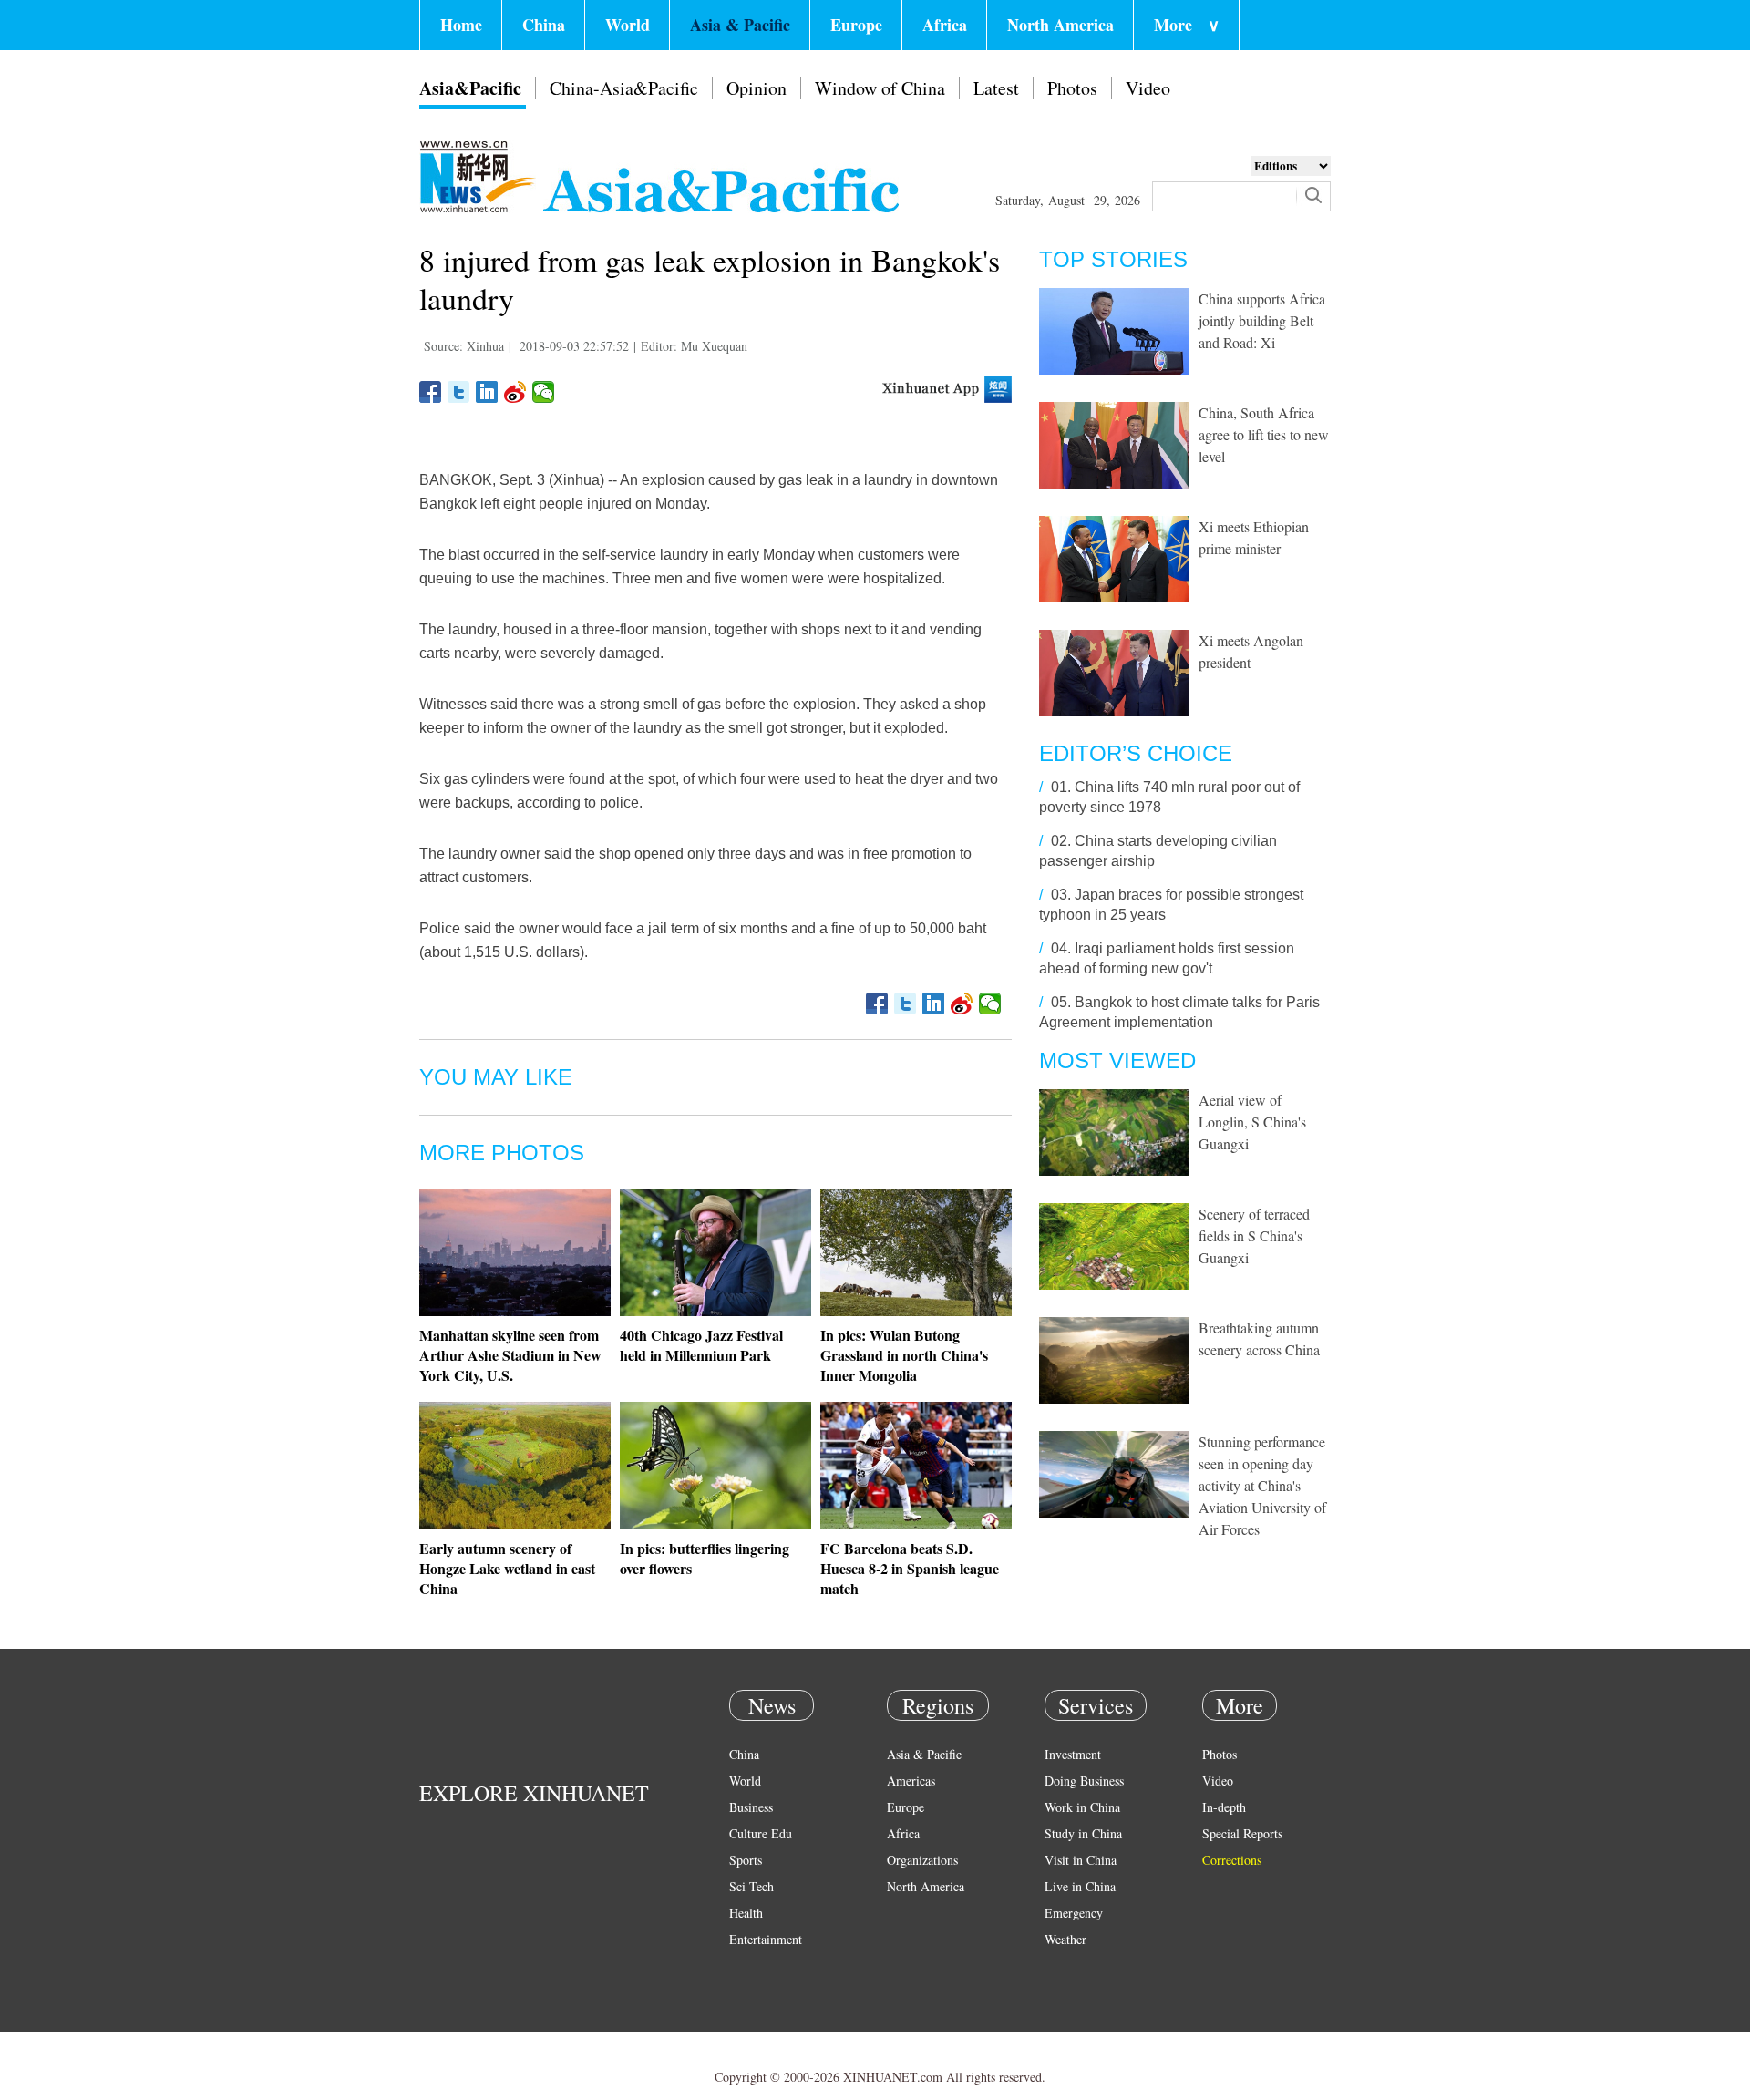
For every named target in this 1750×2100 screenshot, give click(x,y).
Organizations (922, 1860)
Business (751, 1807)
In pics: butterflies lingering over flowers (705, 1558)
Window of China (880, 88)
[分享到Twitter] (459, 392)
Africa (945, 25)
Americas (911, 1781)
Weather (1065, 1939)
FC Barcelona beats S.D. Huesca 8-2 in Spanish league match (910, 1568)
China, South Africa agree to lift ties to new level (1264, 434)
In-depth (1224, 1807)
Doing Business (1084, 1781)
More (1187, 25)
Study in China (1083, 1833)
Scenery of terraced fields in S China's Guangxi (1254, 1235)
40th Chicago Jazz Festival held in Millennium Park (701, 1345)
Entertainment (766, 1939)
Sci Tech (751, 1886)
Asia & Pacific (740, 25)
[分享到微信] (544, 392)
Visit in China (1081, 1860)
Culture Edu (761, 1833)
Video (1148, 88)
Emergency (1074, 1913)
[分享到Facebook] (431, 392)
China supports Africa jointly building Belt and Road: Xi (1262, 320)
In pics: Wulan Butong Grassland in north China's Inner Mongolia (904, 1355)
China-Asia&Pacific (624, 88)
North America (1060, 25)
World (628, 25)
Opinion (757, 88)
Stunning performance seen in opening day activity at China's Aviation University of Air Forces (1262, 1485)
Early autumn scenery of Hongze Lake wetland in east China (507, 1568)
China (544, 25)
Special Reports (1242, 1833)
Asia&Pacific (470, 88)
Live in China (1080, 1886)
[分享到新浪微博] (515, 392)
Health (746, 1913)
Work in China (1082, 1807)
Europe (856, 25)
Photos (1072, 88)
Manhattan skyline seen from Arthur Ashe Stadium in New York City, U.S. (510, 1355)
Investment (1073, 1754)
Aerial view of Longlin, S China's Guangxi (1252, 1122)
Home (461, 25)
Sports (746, 1860)
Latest (996, 88)
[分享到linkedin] (487, 392)
